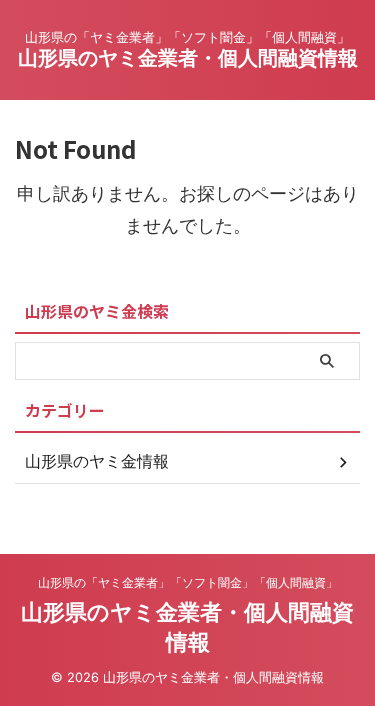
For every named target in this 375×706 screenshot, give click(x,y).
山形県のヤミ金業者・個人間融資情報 (188, 58)
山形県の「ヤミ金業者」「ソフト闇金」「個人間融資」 (188, 582)
